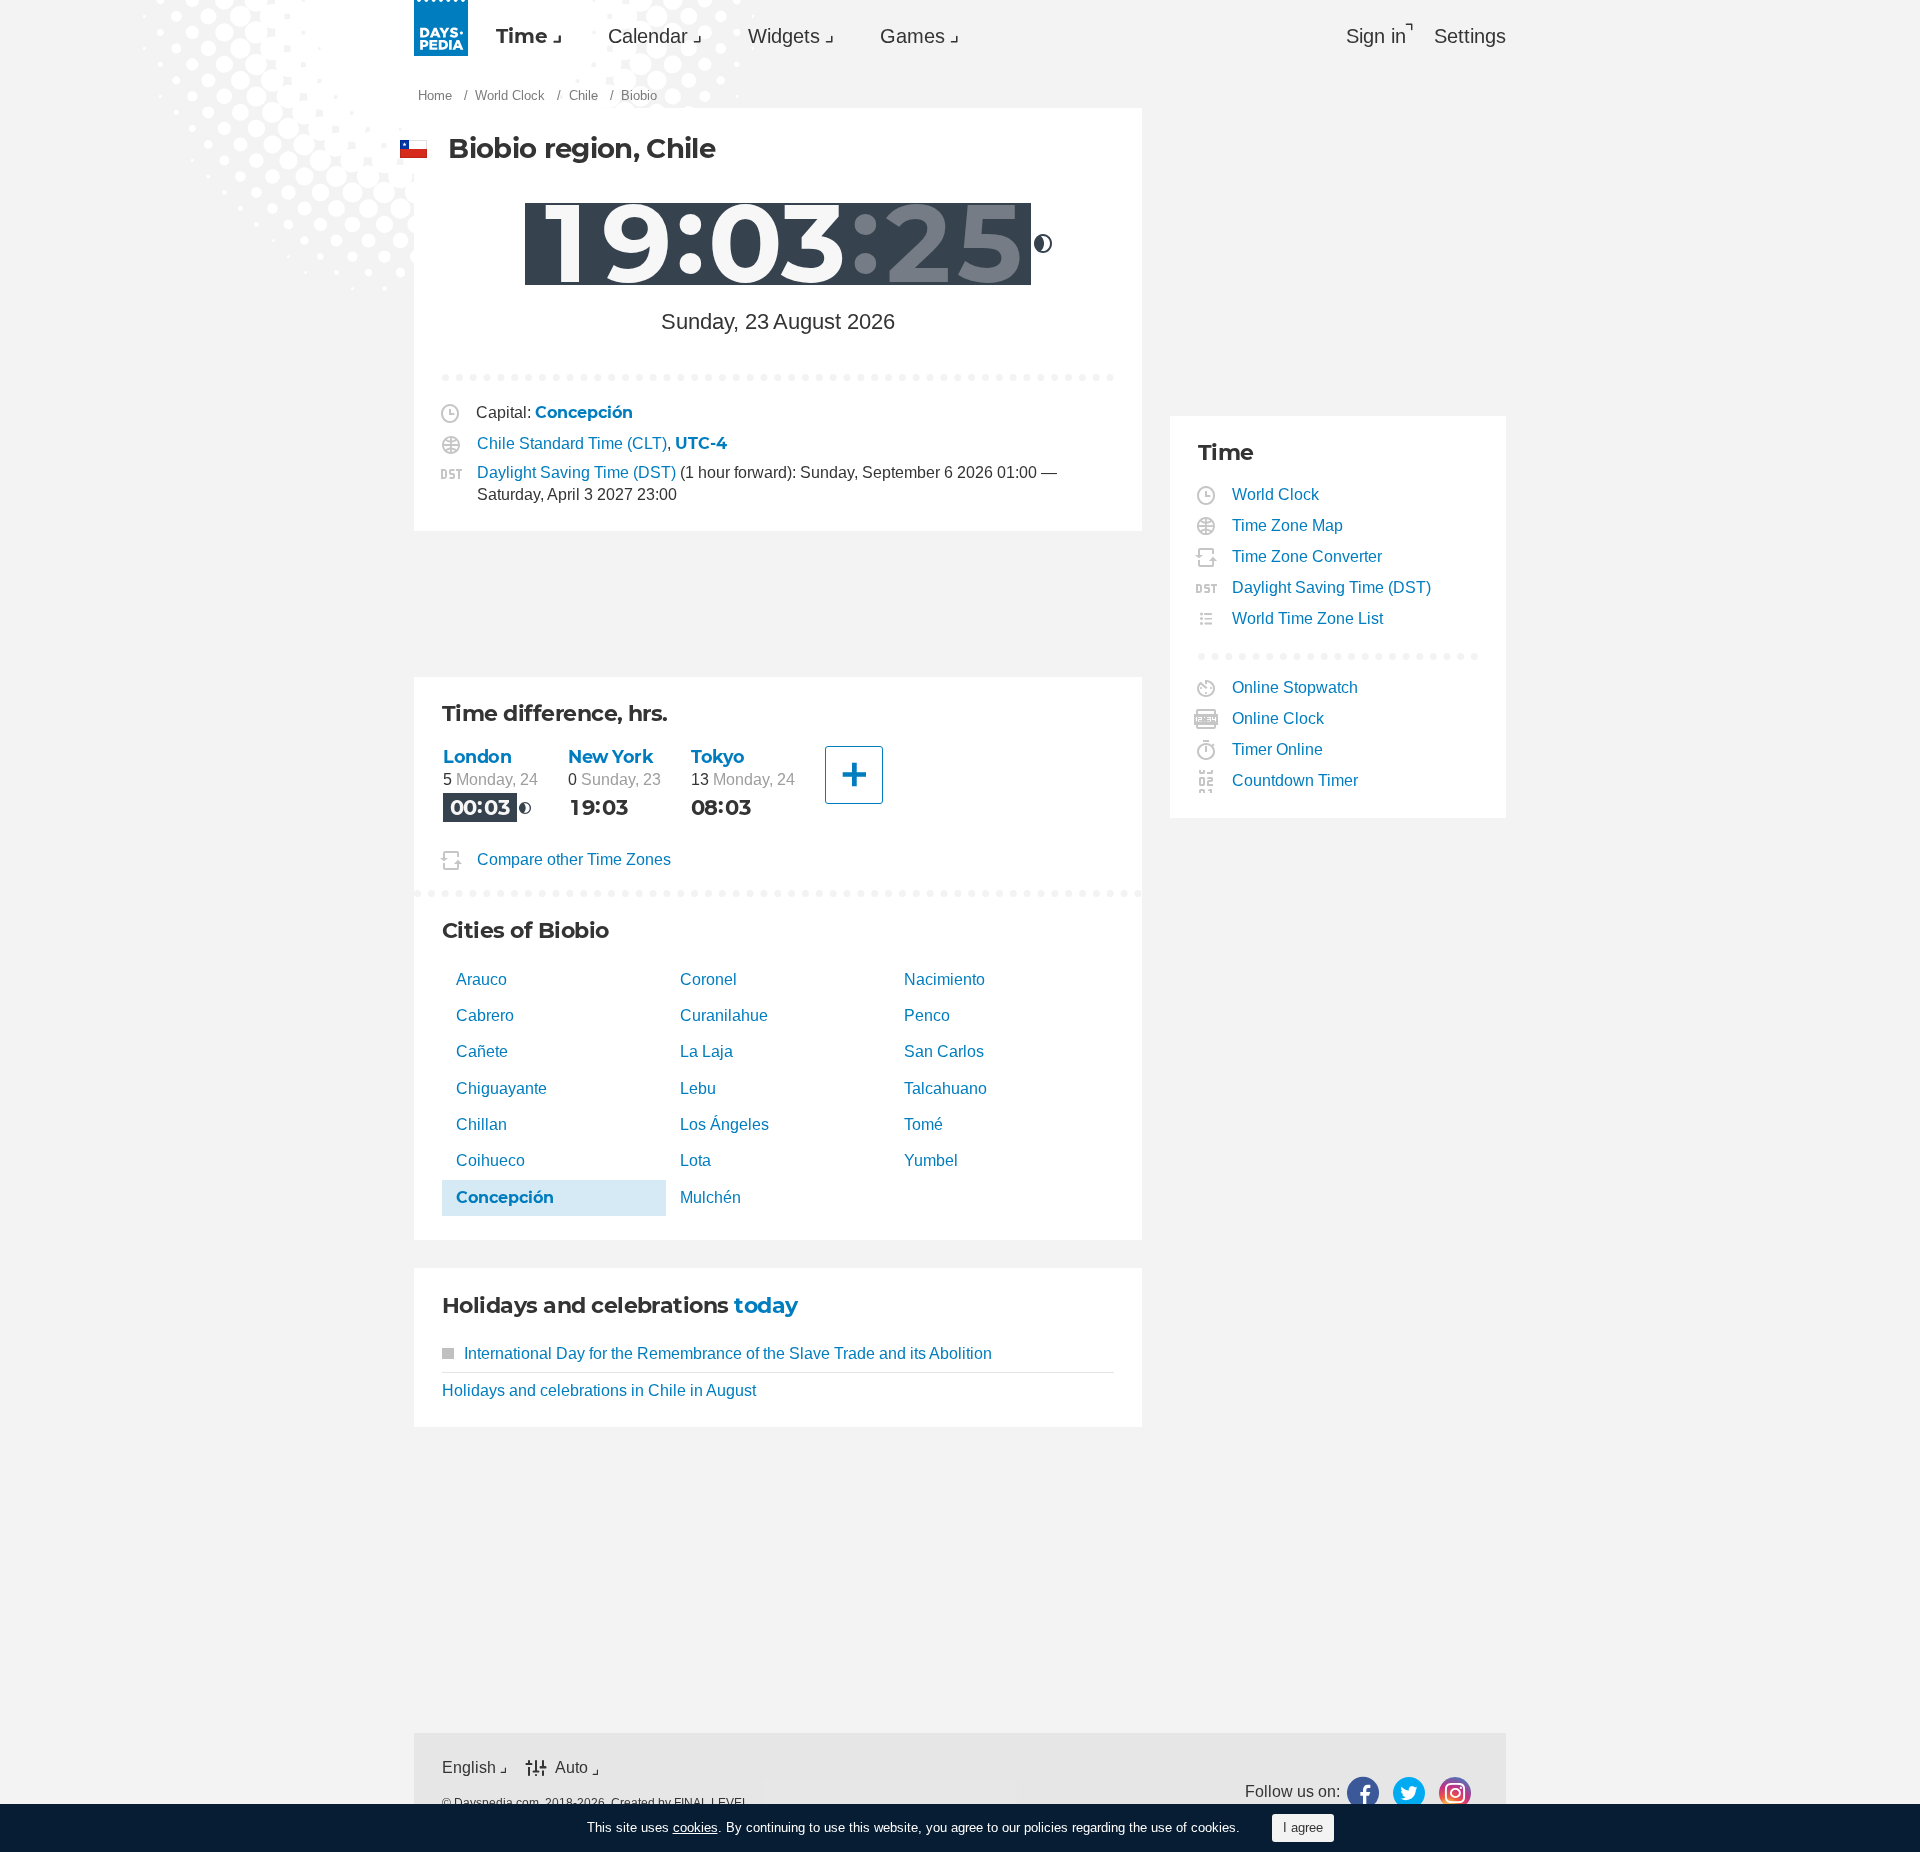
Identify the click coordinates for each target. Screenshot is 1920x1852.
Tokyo (718, 756)
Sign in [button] (1376, 36)
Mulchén (710, 1197)
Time (522, 36)
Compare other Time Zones (574, 859)
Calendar (648, 36)
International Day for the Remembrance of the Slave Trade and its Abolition (728, 1353)
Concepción (505, 1197)
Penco (927, 1015)
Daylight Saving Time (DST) (576, 472)
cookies (695, 1827)
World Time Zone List (1308, 618)
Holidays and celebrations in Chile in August (599, 1390)
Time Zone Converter (1307, 556)
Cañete (482, 1051)
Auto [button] (571, 1767)
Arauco (481, 979)
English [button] (469, 1767)
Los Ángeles (724, 1124)
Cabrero (485, 1015)
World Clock (1276, 494)
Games (912, 36)
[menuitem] (524, 36)
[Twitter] (1409, 1792)
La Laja (706, 1051)
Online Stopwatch (1295, 687)
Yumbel (931, 1160)
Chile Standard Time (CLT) (572, 443)
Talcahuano (945, 1088)
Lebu (698, 1088)
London (477, 756)
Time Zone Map (1288, 525)
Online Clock (1278, 718)
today (765, 1305)
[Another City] (854, 775)
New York (611, 756)
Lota (695, 1160)
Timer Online (1278, 749)
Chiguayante (501, 1088)
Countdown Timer (1295, 780)
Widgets (784, 36)
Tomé (923, 1124)
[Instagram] (1455, 1792)
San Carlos (944, 1051)
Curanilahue (724, 1015)
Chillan (481, 1124)
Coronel (708, 979)
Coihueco (490, 1160)
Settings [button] (1470, 36)
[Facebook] (1363, 1792)
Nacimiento (944, 979)
